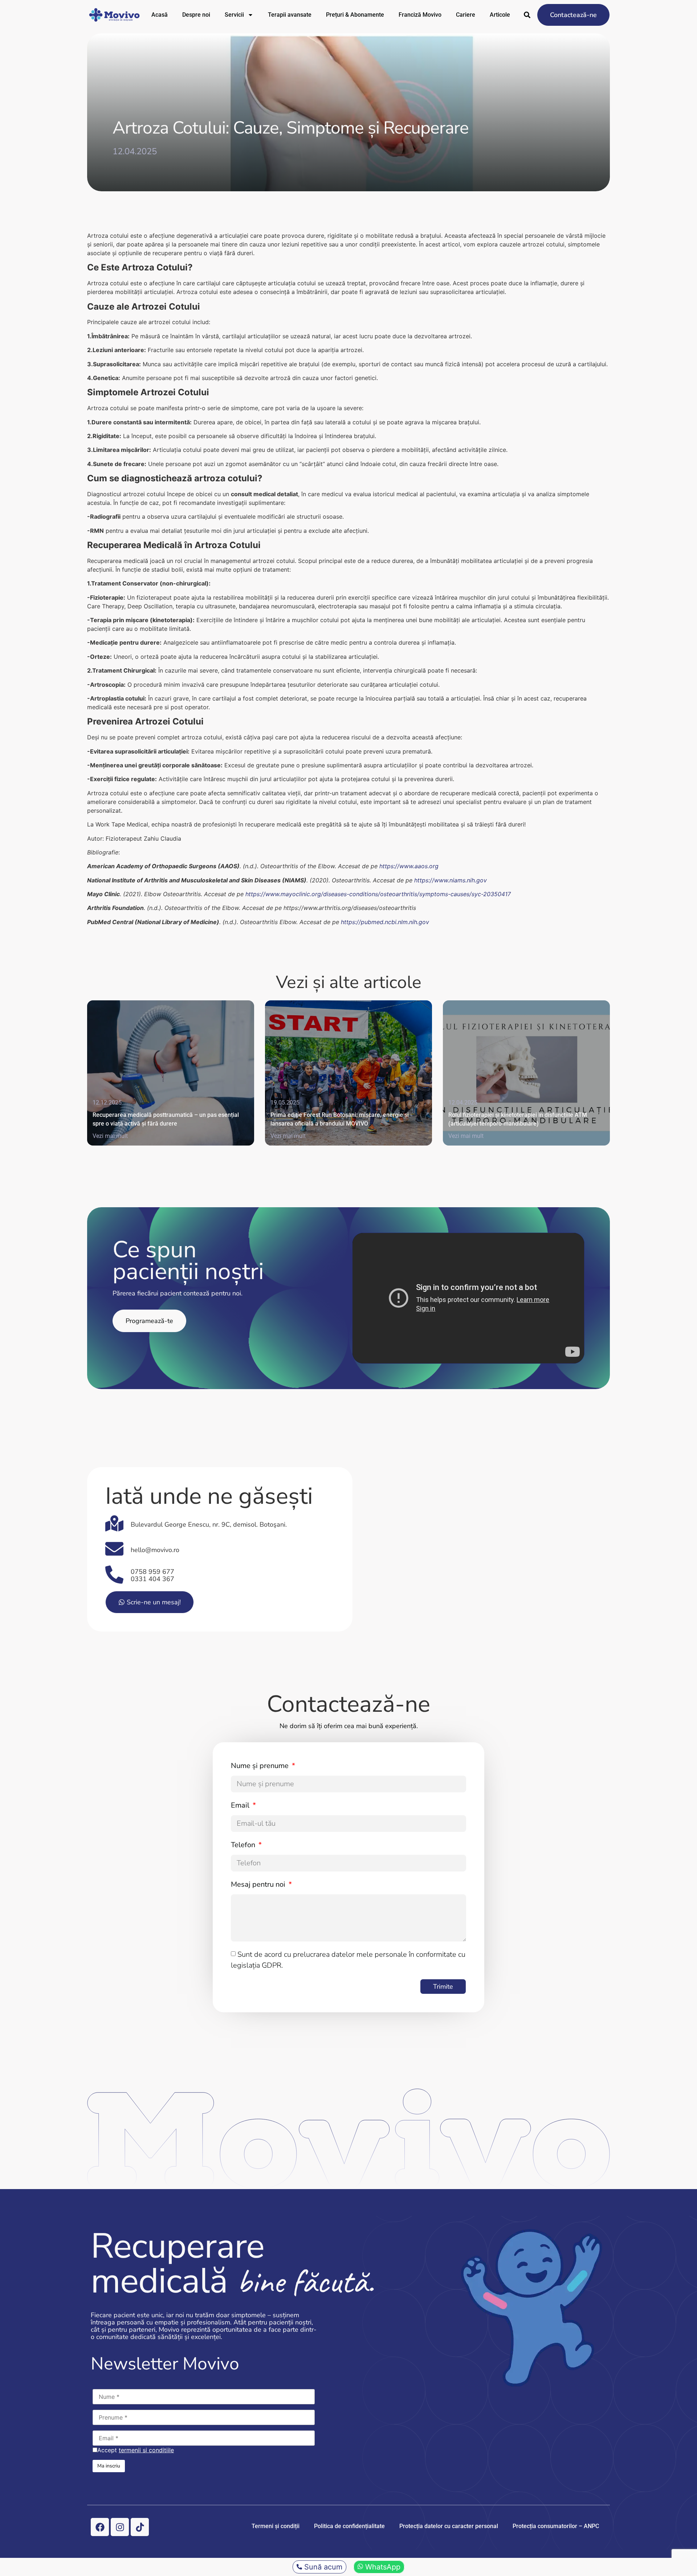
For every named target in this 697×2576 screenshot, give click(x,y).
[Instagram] (120, 2527)
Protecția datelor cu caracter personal (449, 2526)
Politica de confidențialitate (349, 2526)
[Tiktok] (140, 2527)
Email (241, 1805)
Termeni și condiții (276, 2526)
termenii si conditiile (146, 2450)
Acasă (160, 15)
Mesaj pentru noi (259, 1884)
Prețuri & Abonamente (355, 15)
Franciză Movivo (420, 15)
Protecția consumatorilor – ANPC (556, 2526)
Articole (500, 15)
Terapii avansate (290, 15)
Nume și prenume (261, 1766)
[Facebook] (100, 2527)
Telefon (244, 1845)
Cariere (466, 15)
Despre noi (196, 15)
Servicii (234, 15)
